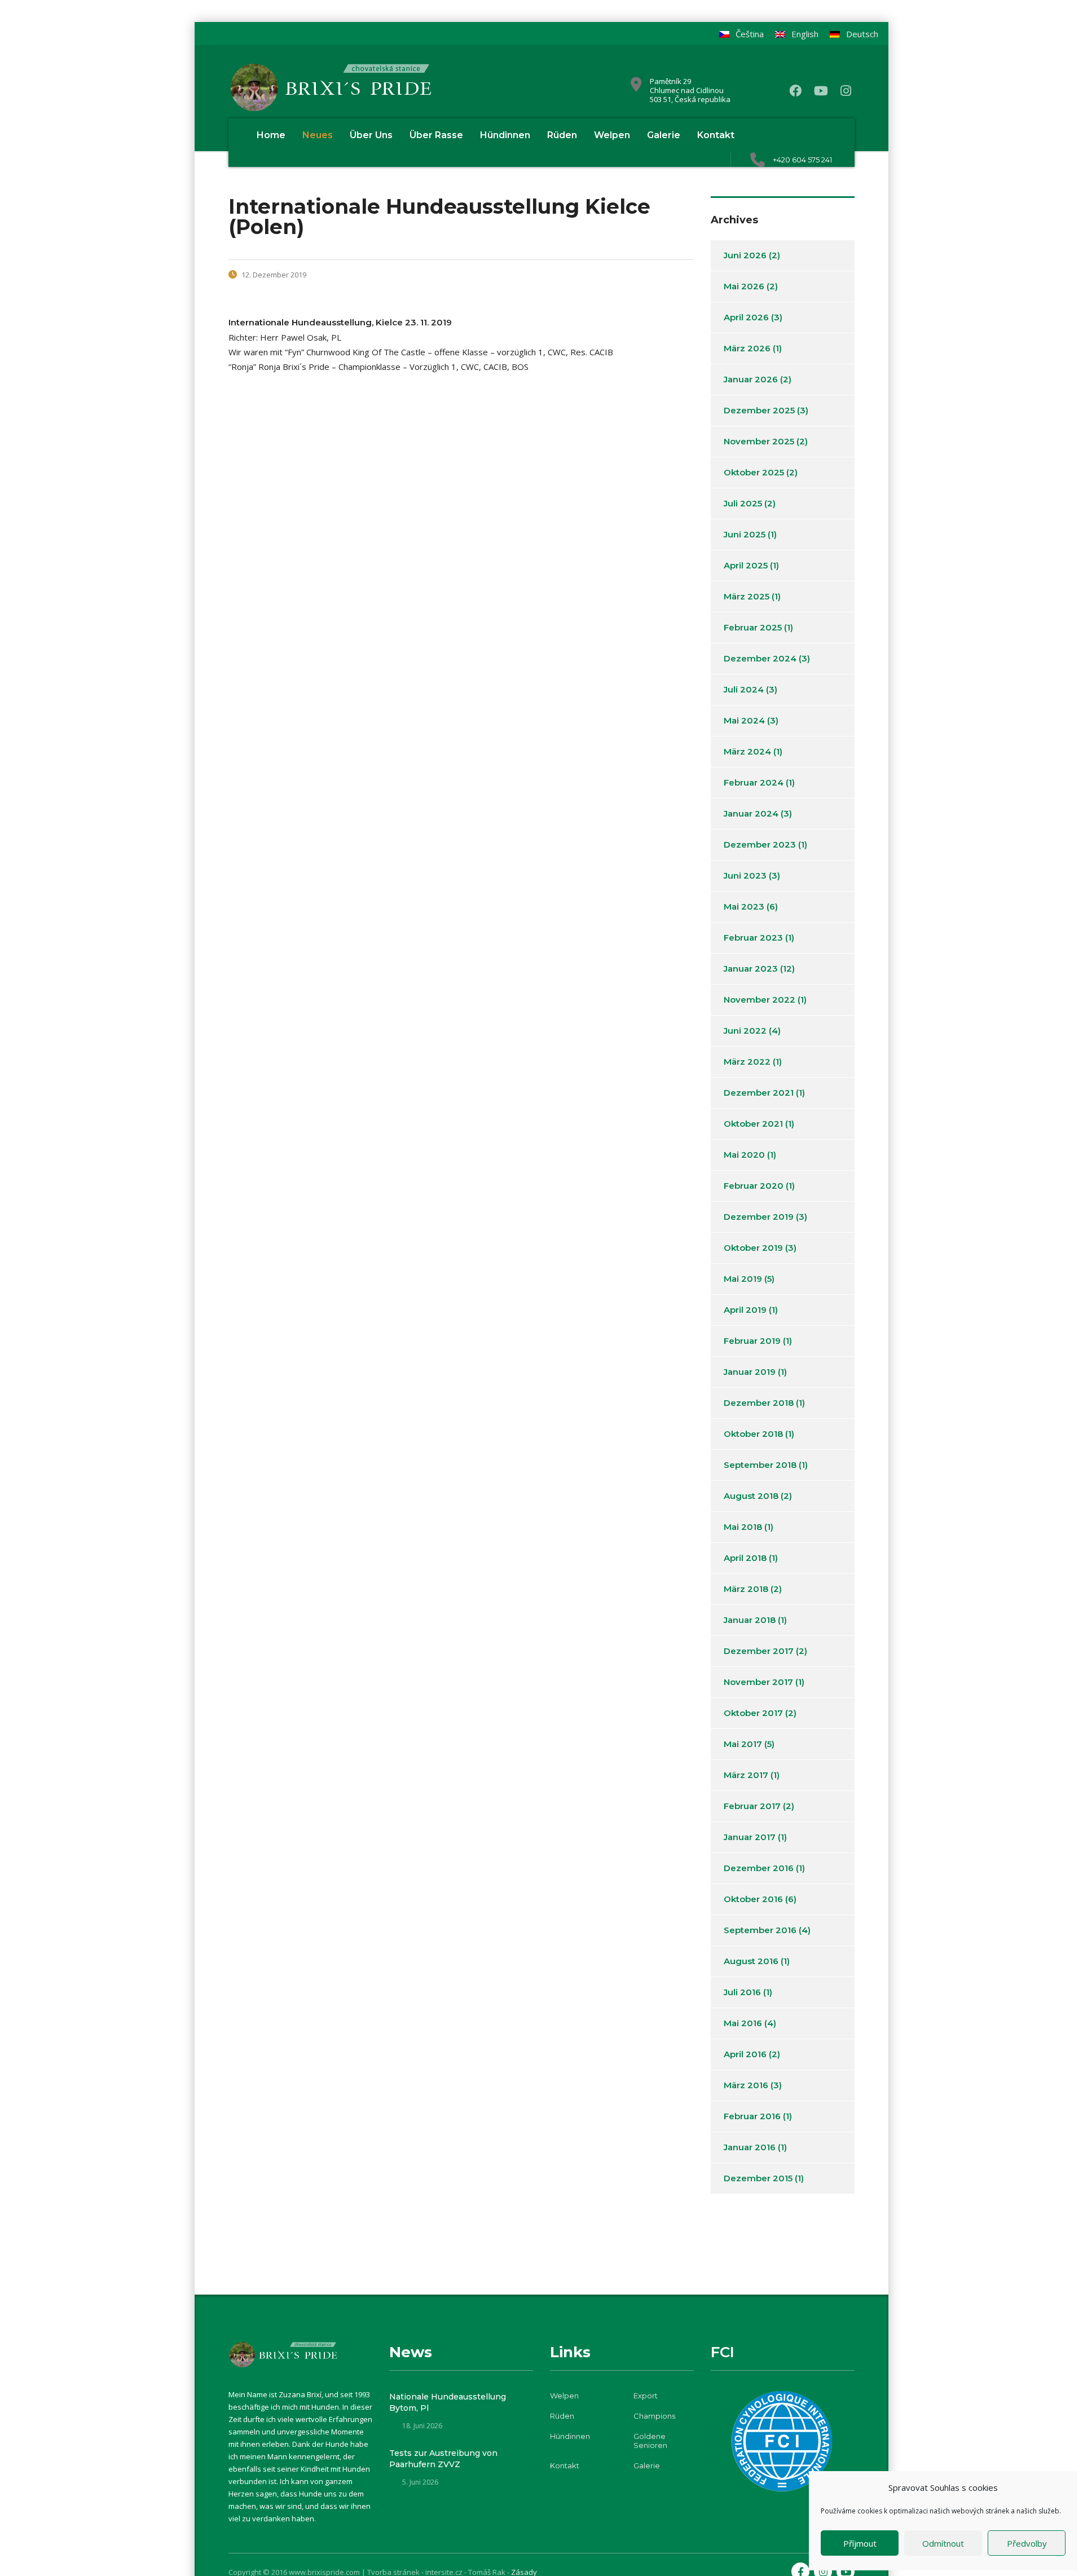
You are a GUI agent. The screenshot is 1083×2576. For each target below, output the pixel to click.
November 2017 (758, 1682)
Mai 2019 (743, 1279)
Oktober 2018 (753, 1434)
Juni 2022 (745, 1031)
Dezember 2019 (759, 1217)
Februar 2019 (752, 1341)
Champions (654, 2416)
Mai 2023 (744, 907)
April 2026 (746, 317)
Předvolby (1027, 2543)
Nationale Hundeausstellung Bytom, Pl (448, 2402)
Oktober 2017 (753, 1713)
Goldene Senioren (650, 2441)
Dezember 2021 (759, 1093)
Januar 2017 (750, 1837)
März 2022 (747, 1062)
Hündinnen (505, 135)
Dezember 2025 (759, 410)
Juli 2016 (742, 1992)
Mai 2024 (744, 720)
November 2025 (759, 441)
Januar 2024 (751, 813)
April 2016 (745, 2054)
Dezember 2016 (759, 1868)
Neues (318, 135)
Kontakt (716, 135)
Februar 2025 (753, 627)
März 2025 (747, 596)
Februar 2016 (752, 2116)
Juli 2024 (744, 689)
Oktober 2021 (753, 1124)
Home (271, 135)
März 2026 (747, 348)
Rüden (562, 135)
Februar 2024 (754, 782)
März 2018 (746, 1589)
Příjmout (860, 2543)
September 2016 (760, 1930)
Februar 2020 (754, 1186)
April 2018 (745, 1558)
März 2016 (746, 2085)
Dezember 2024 (760, 658)
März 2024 (747, 751)
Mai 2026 (744, 286)
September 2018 (760, 1465)
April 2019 (745, 1310)
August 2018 (751, 1496)
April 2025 (746, 565)
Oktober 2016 (753, 1899)
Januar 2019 (750, 1372)
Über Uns (371, 135)
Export (646, 2396)
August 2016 (751, 1961)
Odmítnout (943, 2543)
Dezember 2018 (759, 1403)
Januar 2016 (750, 2147)
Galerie (664, 135)
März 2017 (746, 1775)
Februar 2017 (752, 1806)
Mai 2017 (743, 1744)
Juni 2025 (745, 534)
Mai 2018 (743, 1527)
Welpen (612, 135)
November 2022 (760, 1000)
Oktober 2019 (753, 1248)
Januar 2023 (751, 969)
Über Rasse (436, 135)
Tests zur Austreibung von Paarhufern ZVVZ (443, 2459)
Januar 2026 (751, 379)
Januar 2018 (750, 1620)
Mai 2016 (743, 2023)
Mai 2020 (744, 1155)
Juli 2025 (743, 503)
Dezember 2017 (759, 1651)
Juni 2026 (745, 255)
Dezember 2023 (760, 844)
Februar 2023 (753, 938)
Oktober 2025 (754, 472)
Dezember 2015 (758, 2178)
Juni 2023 (745, 875)
